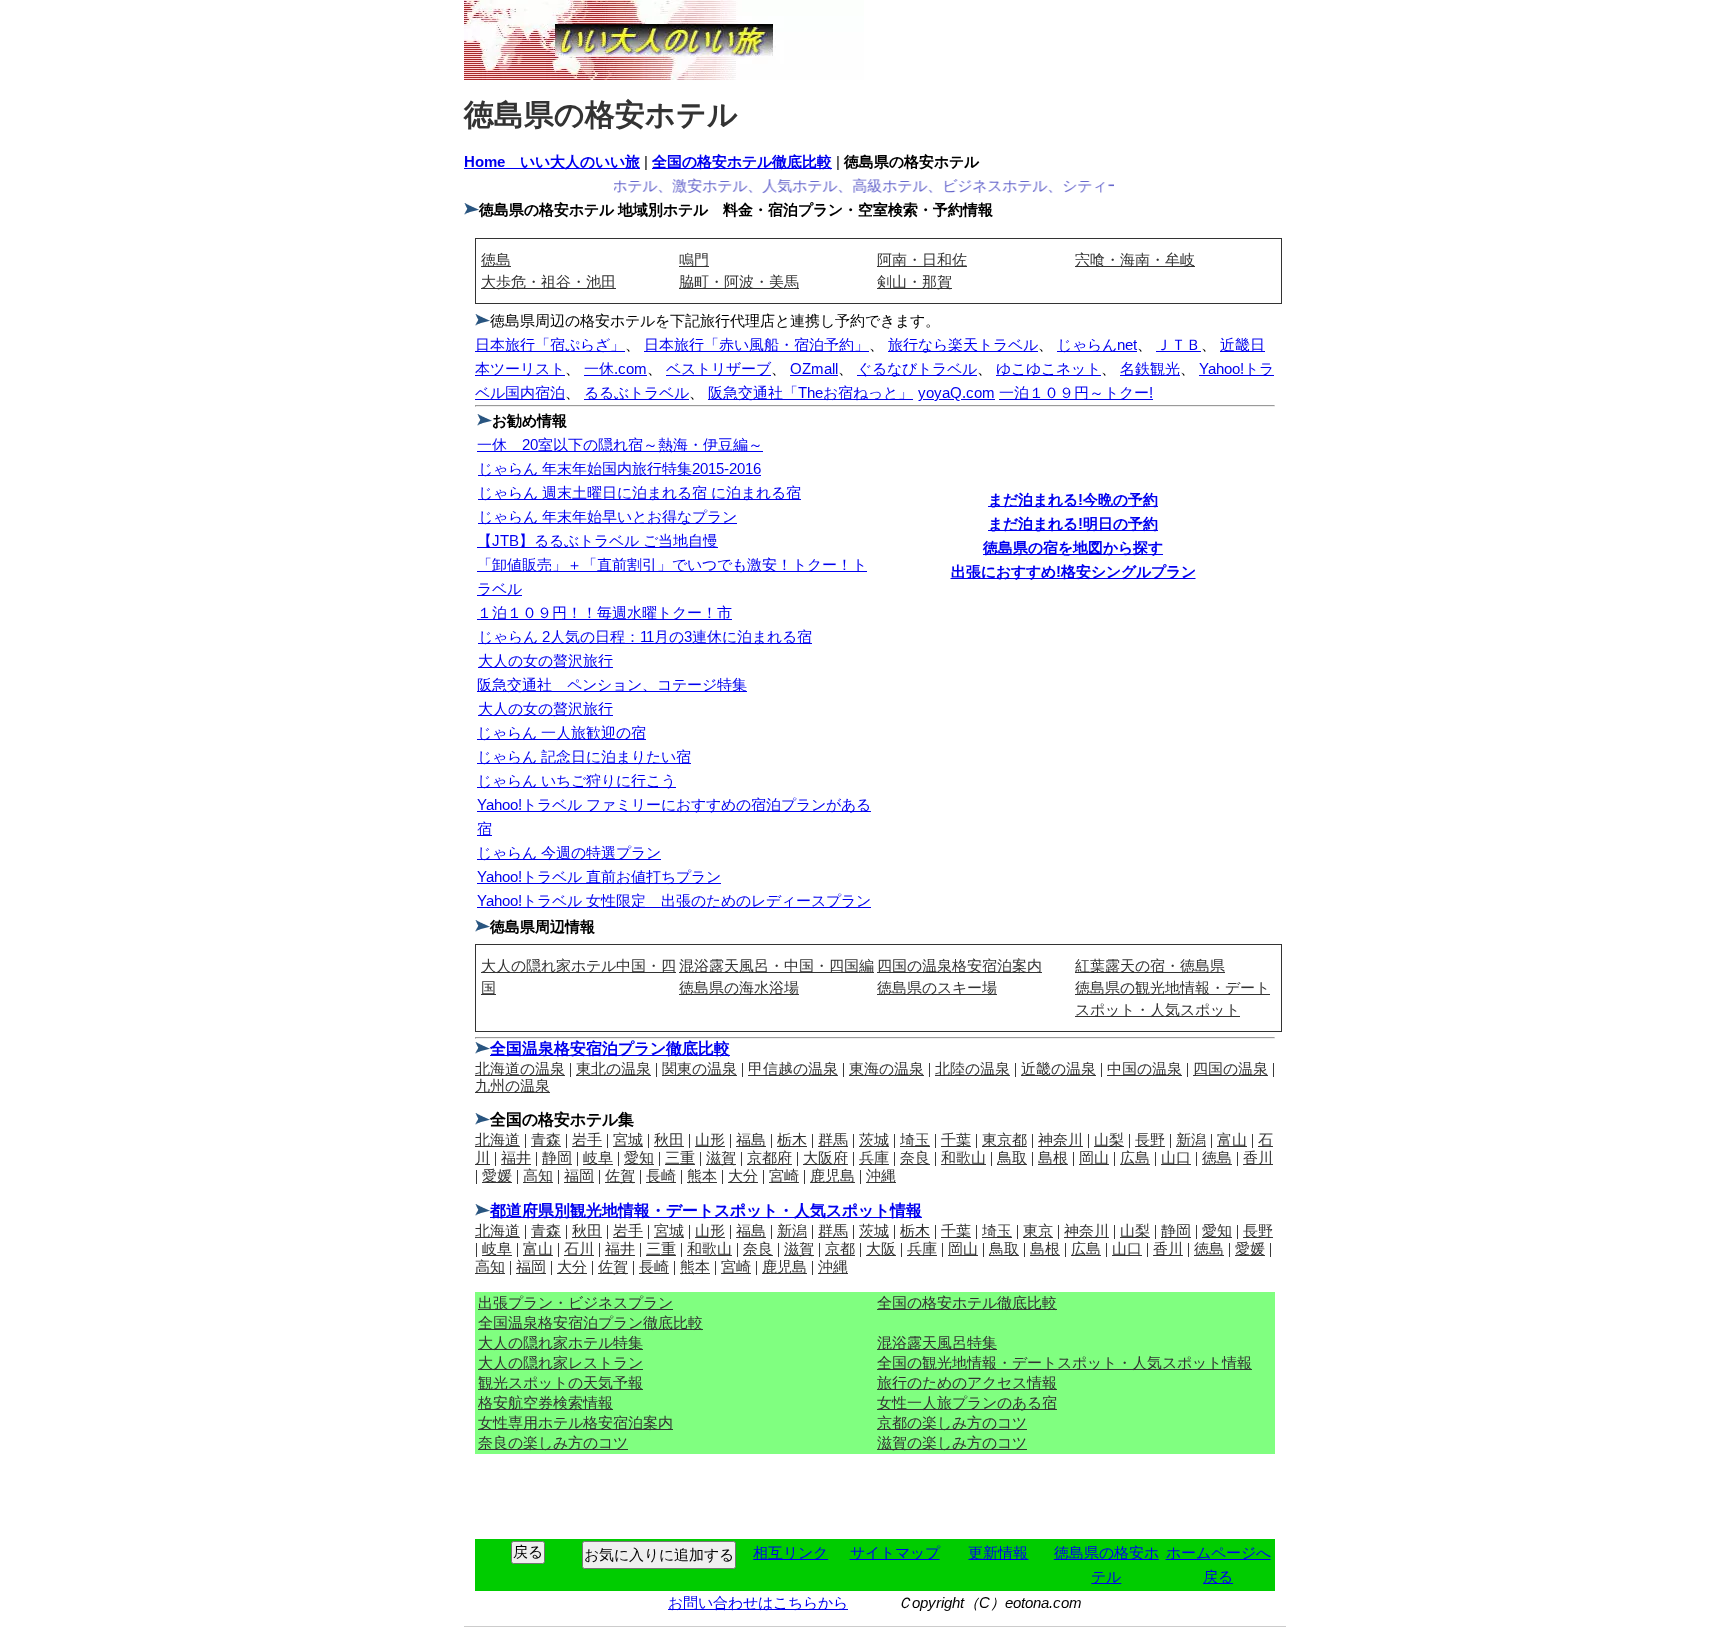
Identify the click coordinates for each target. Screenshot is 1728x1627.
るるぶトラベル (636, 392)
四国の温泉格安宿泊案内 (959, 965)
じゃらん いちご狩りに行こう (576, 780)
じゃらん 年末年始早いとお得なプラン (607, 516)
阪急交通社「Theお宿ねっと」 (810, 392)
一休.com (615, 368)
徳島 (496, 259)
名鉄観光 (1150, 368)
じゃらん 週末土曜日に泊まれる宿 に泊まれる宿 (639, 492)
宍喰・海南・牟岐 (1135, 259)
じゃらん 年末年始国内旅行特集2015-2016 (619, 468)
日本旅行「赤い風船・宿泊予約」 (756, 344)
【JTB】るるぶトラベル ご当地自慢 (597, 540)
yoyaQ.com (956, 392)
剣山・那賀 (914, 281)
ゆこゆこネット (1048, 368)
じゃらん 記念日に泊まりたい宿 (584, 756)
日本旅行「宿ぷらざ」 (550, 344)
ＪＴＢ (1178, 344)
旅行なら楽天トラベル (963, 344)
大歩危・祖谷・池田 (548, 281)
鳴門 (694, 259)
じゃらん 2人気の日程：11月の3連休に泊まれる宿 (645, 636)
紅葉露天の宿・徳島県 (1150, 965)
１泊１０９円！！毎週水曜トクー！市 (604, 612)
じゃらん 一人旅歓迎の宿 (561, 732)
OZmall (814, 368)
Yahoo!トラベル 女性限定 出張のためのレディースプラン (674, 900)
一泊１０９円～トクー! (1076, 392)
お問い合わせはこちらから (758, 1602)
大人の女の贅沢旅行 (545, 660)
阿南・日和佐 (922, 259)
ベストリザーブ (718, 368)
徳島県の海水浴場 (739, 987)
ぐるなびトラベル (917, 368)
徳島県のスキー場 (937, 987)
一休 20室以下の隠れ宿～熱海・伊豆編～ (620, 444)
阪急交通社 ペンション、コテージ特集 (612, 684)
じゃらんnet (1097, 344)
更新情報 (998, 1552)
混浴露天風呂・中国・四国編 (776, 965)
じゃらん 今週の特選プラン (569, 852)
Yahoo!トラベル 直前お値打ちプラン (599, 876)
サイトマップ (895, 1552)
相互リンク (790, 1552)
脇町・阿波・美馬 (739, 281)
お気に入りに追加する (659, 1554)
